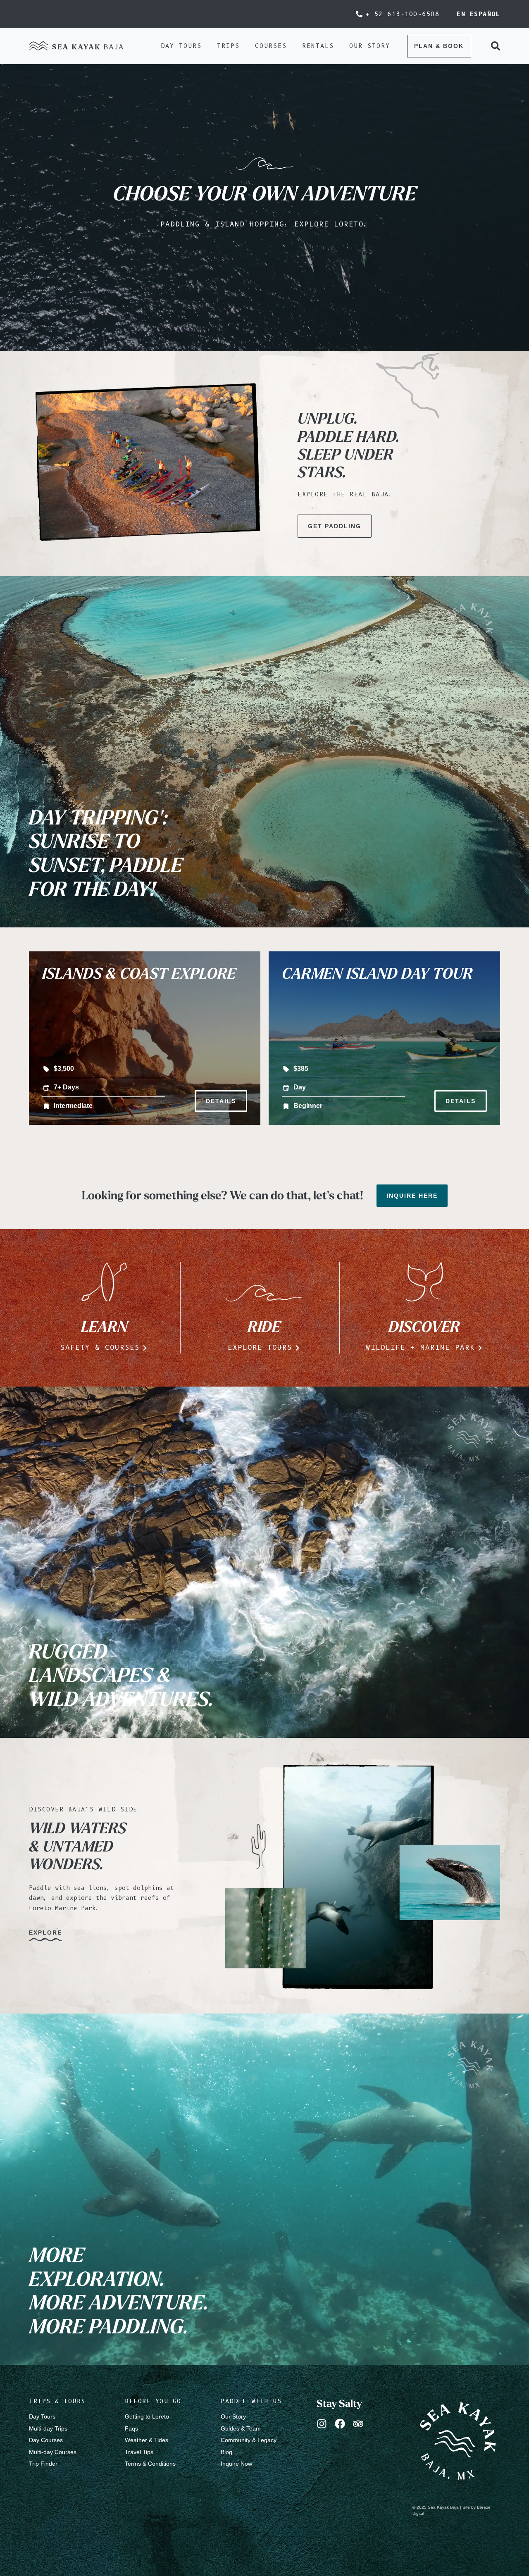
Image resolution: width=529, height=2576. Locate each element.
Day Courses (46, 2440)
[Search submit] (496, 46)
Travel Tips (139, 2452)
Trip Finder (43, 2464)
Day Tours (42, 2416)
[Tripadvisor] (358, 2424)
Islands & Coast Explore (139, 973)
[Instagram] (322, 2424)
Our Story (233, 2416)
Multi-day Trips (48, 2428)
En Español (478, 14)
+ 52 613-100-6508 (403, 14)
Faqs (131, 2428)
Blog (226, 2452)
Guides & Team (241, 2428)
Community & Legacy (249, 2440)
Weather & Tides (147, 2440)
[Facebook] (340, 2424)
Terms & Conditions (150, 2464)
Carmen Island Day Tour (377, 973)
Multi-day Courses (53, 2452)
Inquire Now (236, 2464)
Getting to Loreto (147, 2416)
